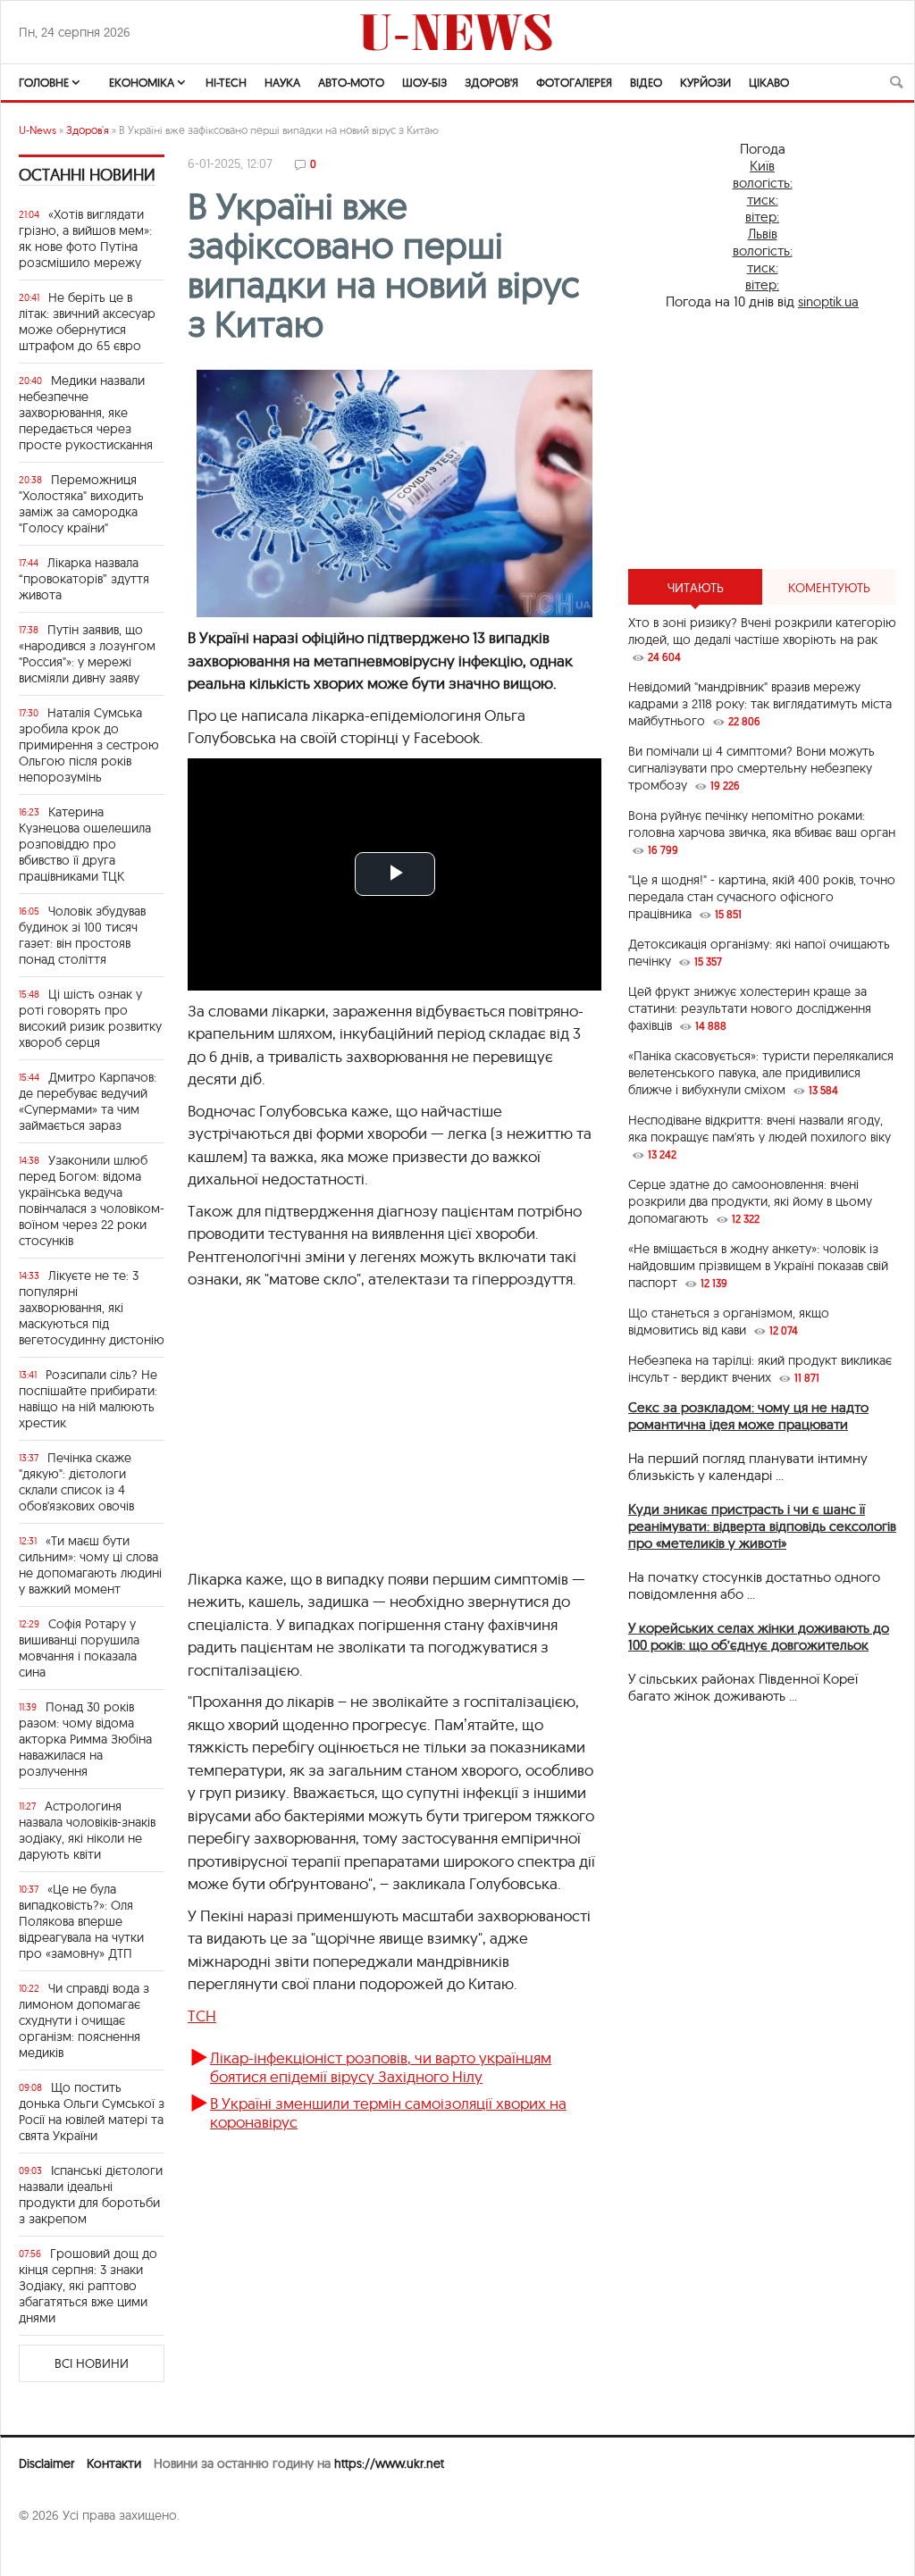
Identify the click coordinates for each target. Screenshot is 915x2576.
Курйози (705, 82)
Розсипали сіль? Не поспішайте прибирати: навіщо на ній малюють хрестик (88, 1399)
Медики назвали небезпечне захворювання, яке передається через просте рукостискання (86, 413)
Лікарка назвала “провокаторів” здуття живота (84, 579)
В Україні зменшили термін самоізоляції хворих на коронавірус (388, 2112)
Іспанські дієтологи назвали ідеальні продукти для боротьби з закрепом (91, 2195)
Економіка (142, 82)
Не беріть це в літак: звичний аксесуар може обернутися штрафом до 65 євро (87, 322)
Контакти (114, 2463)
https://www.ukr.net (389, 2463)
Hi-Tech (226, 82)
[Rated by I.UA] (58, 2550)
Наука (282, 82)
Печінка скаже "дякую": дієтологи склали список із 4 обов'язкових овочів (76, 1482)
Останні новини (87, 175)
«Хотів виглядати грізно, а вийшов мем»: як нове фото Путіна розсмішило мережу (85, 238)
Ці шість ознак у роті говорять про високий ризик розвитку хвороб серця (90, 1018)
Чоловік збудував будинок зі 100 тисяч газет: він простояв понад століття (82, 935)
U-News (38, 130)
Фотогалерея (574, 82)
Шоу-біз (424, 82)
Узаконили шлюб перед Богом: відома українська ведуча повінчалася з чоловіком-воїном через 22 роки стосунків (92, 1200)
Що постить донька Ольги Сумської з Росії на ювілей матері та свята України (92, 2112)
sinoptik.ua (828, 301)
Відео (646, 82)
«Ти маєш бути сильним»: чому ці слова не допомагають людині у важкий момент (90, 1565)
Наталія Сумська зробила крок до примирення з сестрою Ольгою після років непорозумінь (89, 745)
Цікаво (769, 82)
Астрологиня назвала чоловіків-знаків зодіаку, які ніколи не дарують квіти (87, 1830)
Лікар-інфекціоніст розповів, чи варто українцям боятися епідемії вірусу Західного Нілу (381, 2066)
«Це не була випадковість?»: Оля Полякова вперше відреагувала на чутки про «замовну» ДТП (81, 1921)
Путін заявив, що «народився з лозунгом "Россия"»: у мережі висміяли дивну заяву (87, 654)
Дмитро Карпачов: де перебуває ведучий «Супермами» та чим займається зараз (88, 1101)
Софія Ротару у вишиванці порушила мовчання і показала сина (79, 1648)
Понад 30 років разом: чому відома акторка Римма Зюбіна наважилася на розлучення (85, 1739)
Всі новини (92, 2363)
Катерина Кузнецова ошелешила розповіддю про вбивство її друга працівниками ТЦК (85, 844)
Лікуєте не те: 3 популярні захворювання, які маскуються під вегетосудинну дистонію (92, 1308)
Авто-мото (351, 82)
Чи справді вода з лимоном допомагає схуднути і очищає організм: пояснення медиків (84, 2020)
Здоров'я (491, 82)
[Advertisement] (395, 1438)
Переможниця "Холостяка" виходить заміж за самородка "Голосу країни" (81, 504)
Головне (44, 82)
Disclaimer (46, 2463)
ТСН (202, 2016)
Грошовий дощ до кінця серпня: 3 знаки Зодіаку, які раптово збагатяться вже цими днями (88, 2286)
